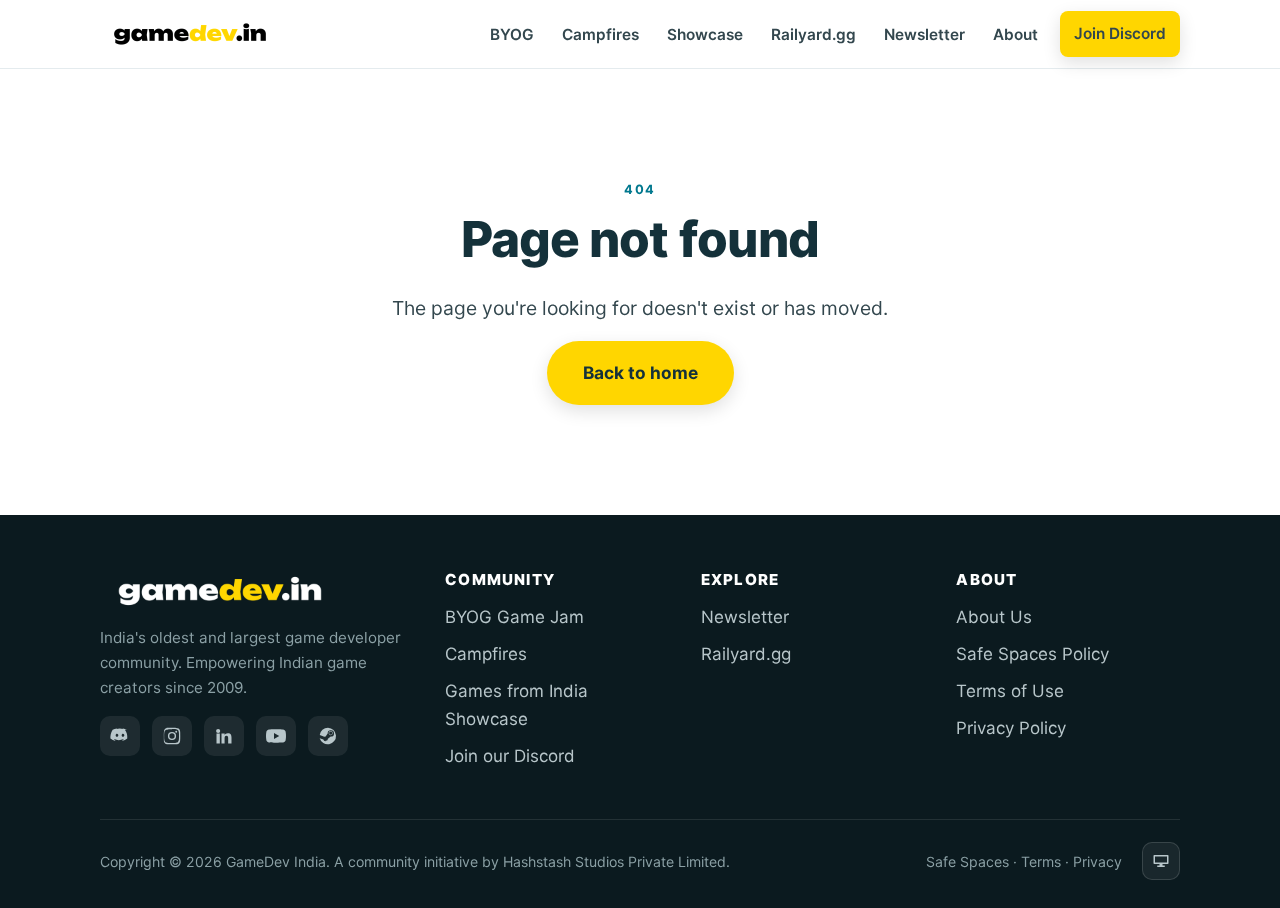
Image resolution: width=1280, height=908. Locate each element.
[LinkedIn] (224, 736)
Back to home (640, 372)
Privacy (1097, 861)
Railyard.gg (813, 34)
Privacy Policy (1011, 728)
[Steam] (328, 736)
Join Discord (1120, 33)
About (1015, 34)
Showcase (705, 34)
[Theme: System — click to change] (1161, 861)
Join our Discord (510, 756)
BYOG (512, 34)
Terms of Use (1010, 691)
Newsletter (924, 34)
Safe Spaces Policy (1032, 654)
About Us (994, 617)
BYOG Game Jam (514, 617)
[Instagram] (172, 736)
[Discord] (120, 736)
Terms (1041, 861)
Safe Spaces (967, 861)
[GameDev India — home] (190, 34)
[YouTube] (276, 736)
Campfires (600, 34)
